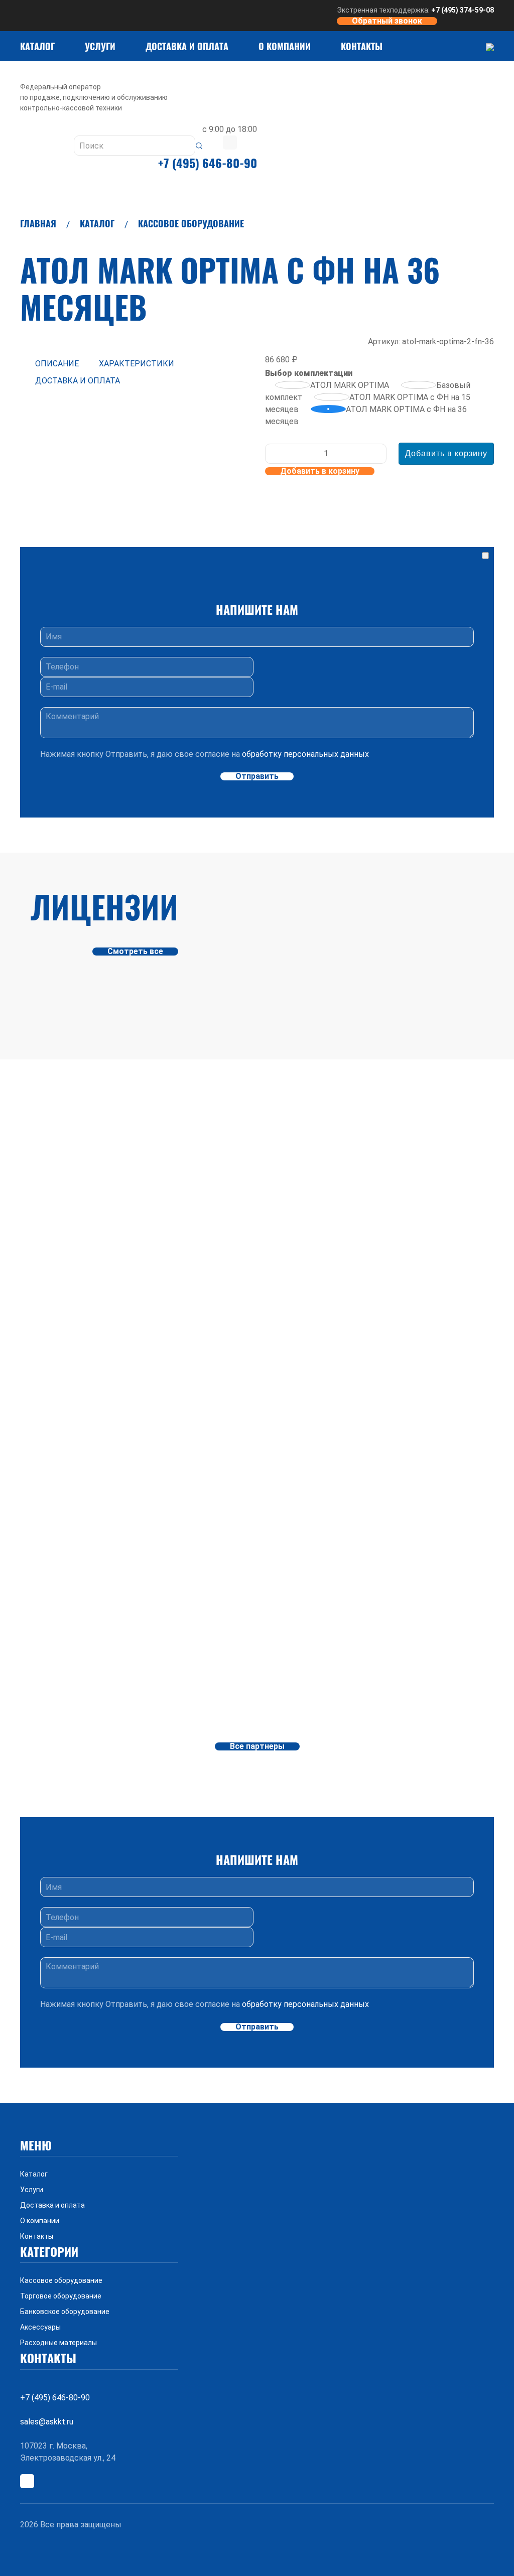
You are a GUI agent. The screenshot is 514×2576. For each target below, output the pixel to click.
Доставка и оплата (187, 46)
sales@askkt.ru (47, 2422)
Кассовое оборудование (191, 223)
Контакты (362, 46)
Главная (38, 223)
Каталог (37, 46)
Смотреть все (135, 952)
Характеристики (137, 364)
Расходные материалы (58, 2343)
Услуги (100, 46)
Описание (57, 364)
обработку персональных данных (305, 754)
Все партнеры (257, 1746)
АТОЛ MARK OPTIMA (351, 385)
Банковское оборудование (65, 2312)
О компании (285, 46)
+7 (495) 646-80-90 (208, 163)
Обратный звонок (387, 21)
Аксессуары (40, 2327)
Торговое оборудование (61, 2296)
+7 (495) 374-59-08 (463, 10)
